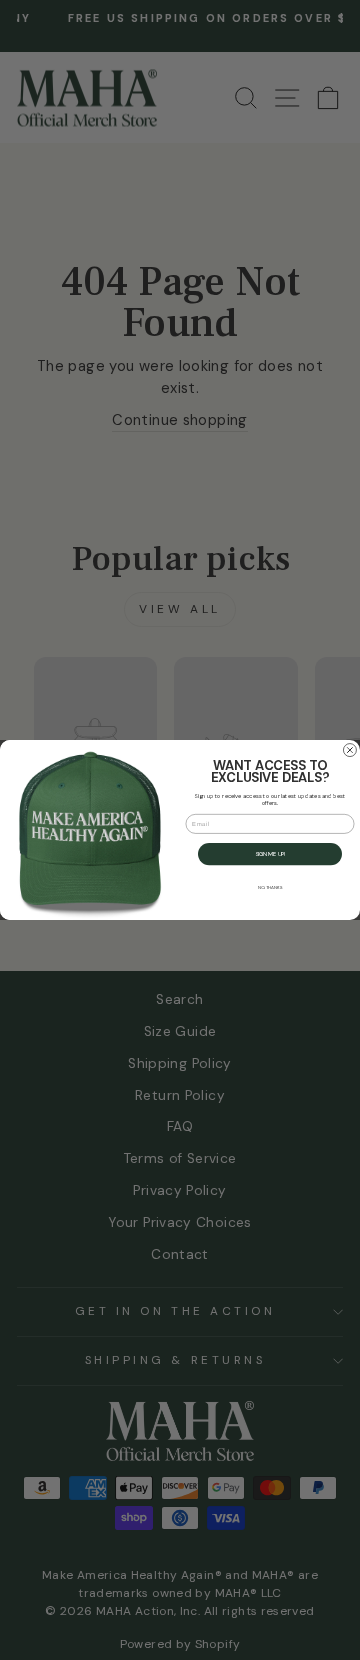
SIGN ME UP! (270, 854)
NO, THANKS (270, 888)
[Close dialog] (349, 750)
